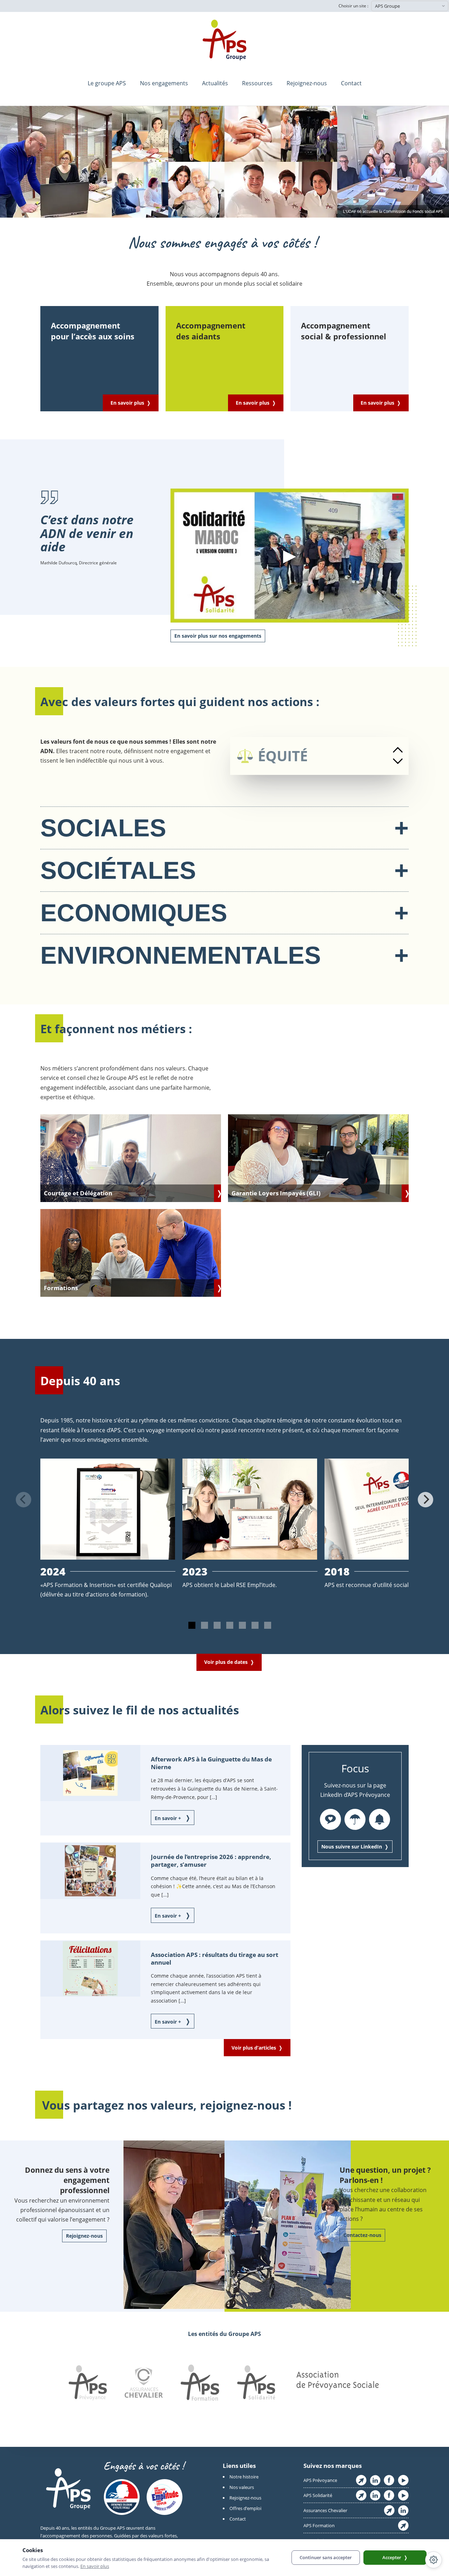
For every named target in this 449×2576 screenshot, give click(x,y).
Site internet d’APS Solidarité (361, 2495)
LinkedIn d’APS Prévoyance (375, 2480)
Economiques (224, 913)
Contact (351, 83)
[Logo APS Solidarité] (256, 2384)
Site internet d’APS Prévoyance (361, 2480)
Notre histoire (244, 2477)
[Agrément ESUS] (122, 2498)
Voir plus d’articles (254, 2048)
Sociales (224, 828)
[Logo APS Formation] (200, 2384)
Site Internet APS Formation (403, 2525)
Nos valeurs (242, 2487)
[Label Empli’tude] (165, 2498)
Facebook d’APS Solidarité (389, 2495)
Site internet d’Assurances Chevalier (389, 2510)
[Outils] (434, 2560)
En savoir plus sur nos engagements (218, 636)
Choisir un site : (353, 6)
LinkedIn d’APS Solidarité (375, 2495)
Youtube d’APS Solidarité (403, 2495)
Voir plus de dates (226, 1662)
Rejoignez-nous (307, 83)
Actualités (215, 83)
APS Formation (319, 2525)
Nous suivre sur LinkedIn (352, 1847)
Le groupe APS (107, 83)
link (131, 1158)
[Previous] (24, 1500)
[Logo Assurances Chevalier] (144, 2384)
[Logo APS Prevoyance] (88, 2384)
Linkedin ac (403, 2510)
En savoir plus (127, 403)
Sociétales (224, 870)
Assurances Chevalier (325, 2510)
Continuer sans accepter (326, 2557)
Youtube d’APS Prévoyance (403, 2480)
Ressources (257, 83)
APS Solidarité (318, 2495)
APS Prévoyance (320, 2480)
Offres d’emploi (245, 2508)
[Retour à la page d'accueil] (224, 40)
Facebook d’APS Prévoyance (389, 2480)
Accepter (392, 2557)
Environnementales (224, 955)
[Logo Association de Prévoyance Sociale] (337, 2384)
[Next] (425, 1500)
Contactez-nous (362, 2235)
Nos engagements (164, 83)
